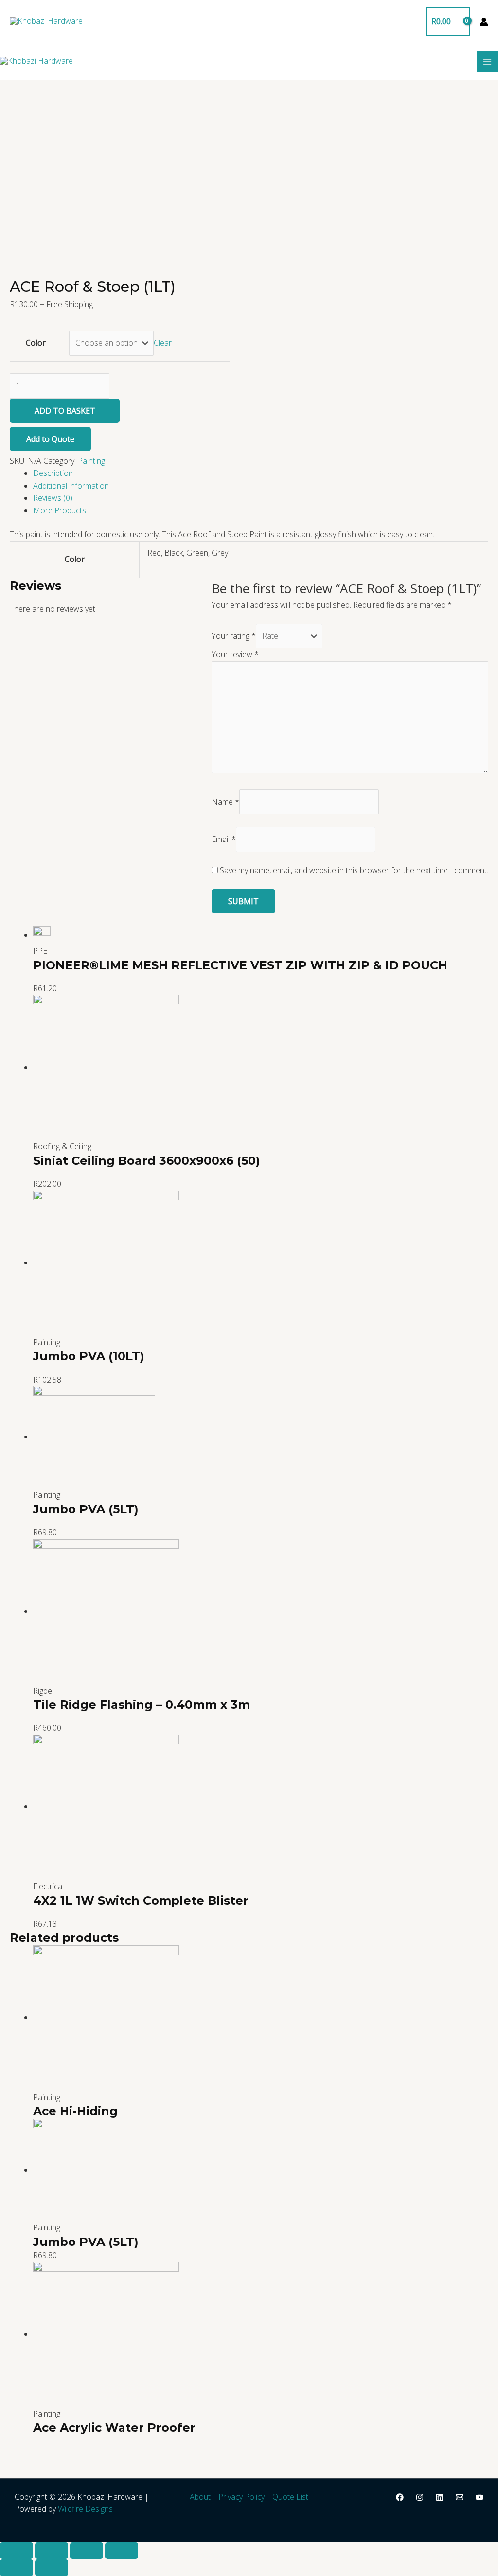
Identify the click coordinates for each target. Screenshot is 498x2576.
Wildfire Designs (85, 2509)
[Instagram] (420, 2497)
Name (225, 802)
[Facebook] (400, 2497)
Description (53, 473)
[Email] (460, 2497)
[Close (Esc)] (17, 2551)
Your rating (234, 636)
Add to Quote (50, 439)
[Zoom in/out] (122, 2551)
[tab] (261, 473)
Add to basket (65, 411)
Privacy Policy (241, 2497)
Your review (235, 654)
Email (224, 839)
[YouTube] (480, 2497)
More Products (60, 510)
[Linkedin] (440, 2497)
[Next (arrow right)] (52, 2568)
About (200, 2497)
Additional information (71, 486)
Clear (163, 343)
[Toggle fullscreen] (87, 2551)
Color (36, 343)
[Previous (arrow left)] (17, 2568)
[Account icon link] (484, 22)
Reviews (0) (53, 498)
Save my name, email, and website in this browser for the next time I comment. (354, 870)
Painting (91, 461)
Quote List (290, 2497)
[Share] (52, 2551)
